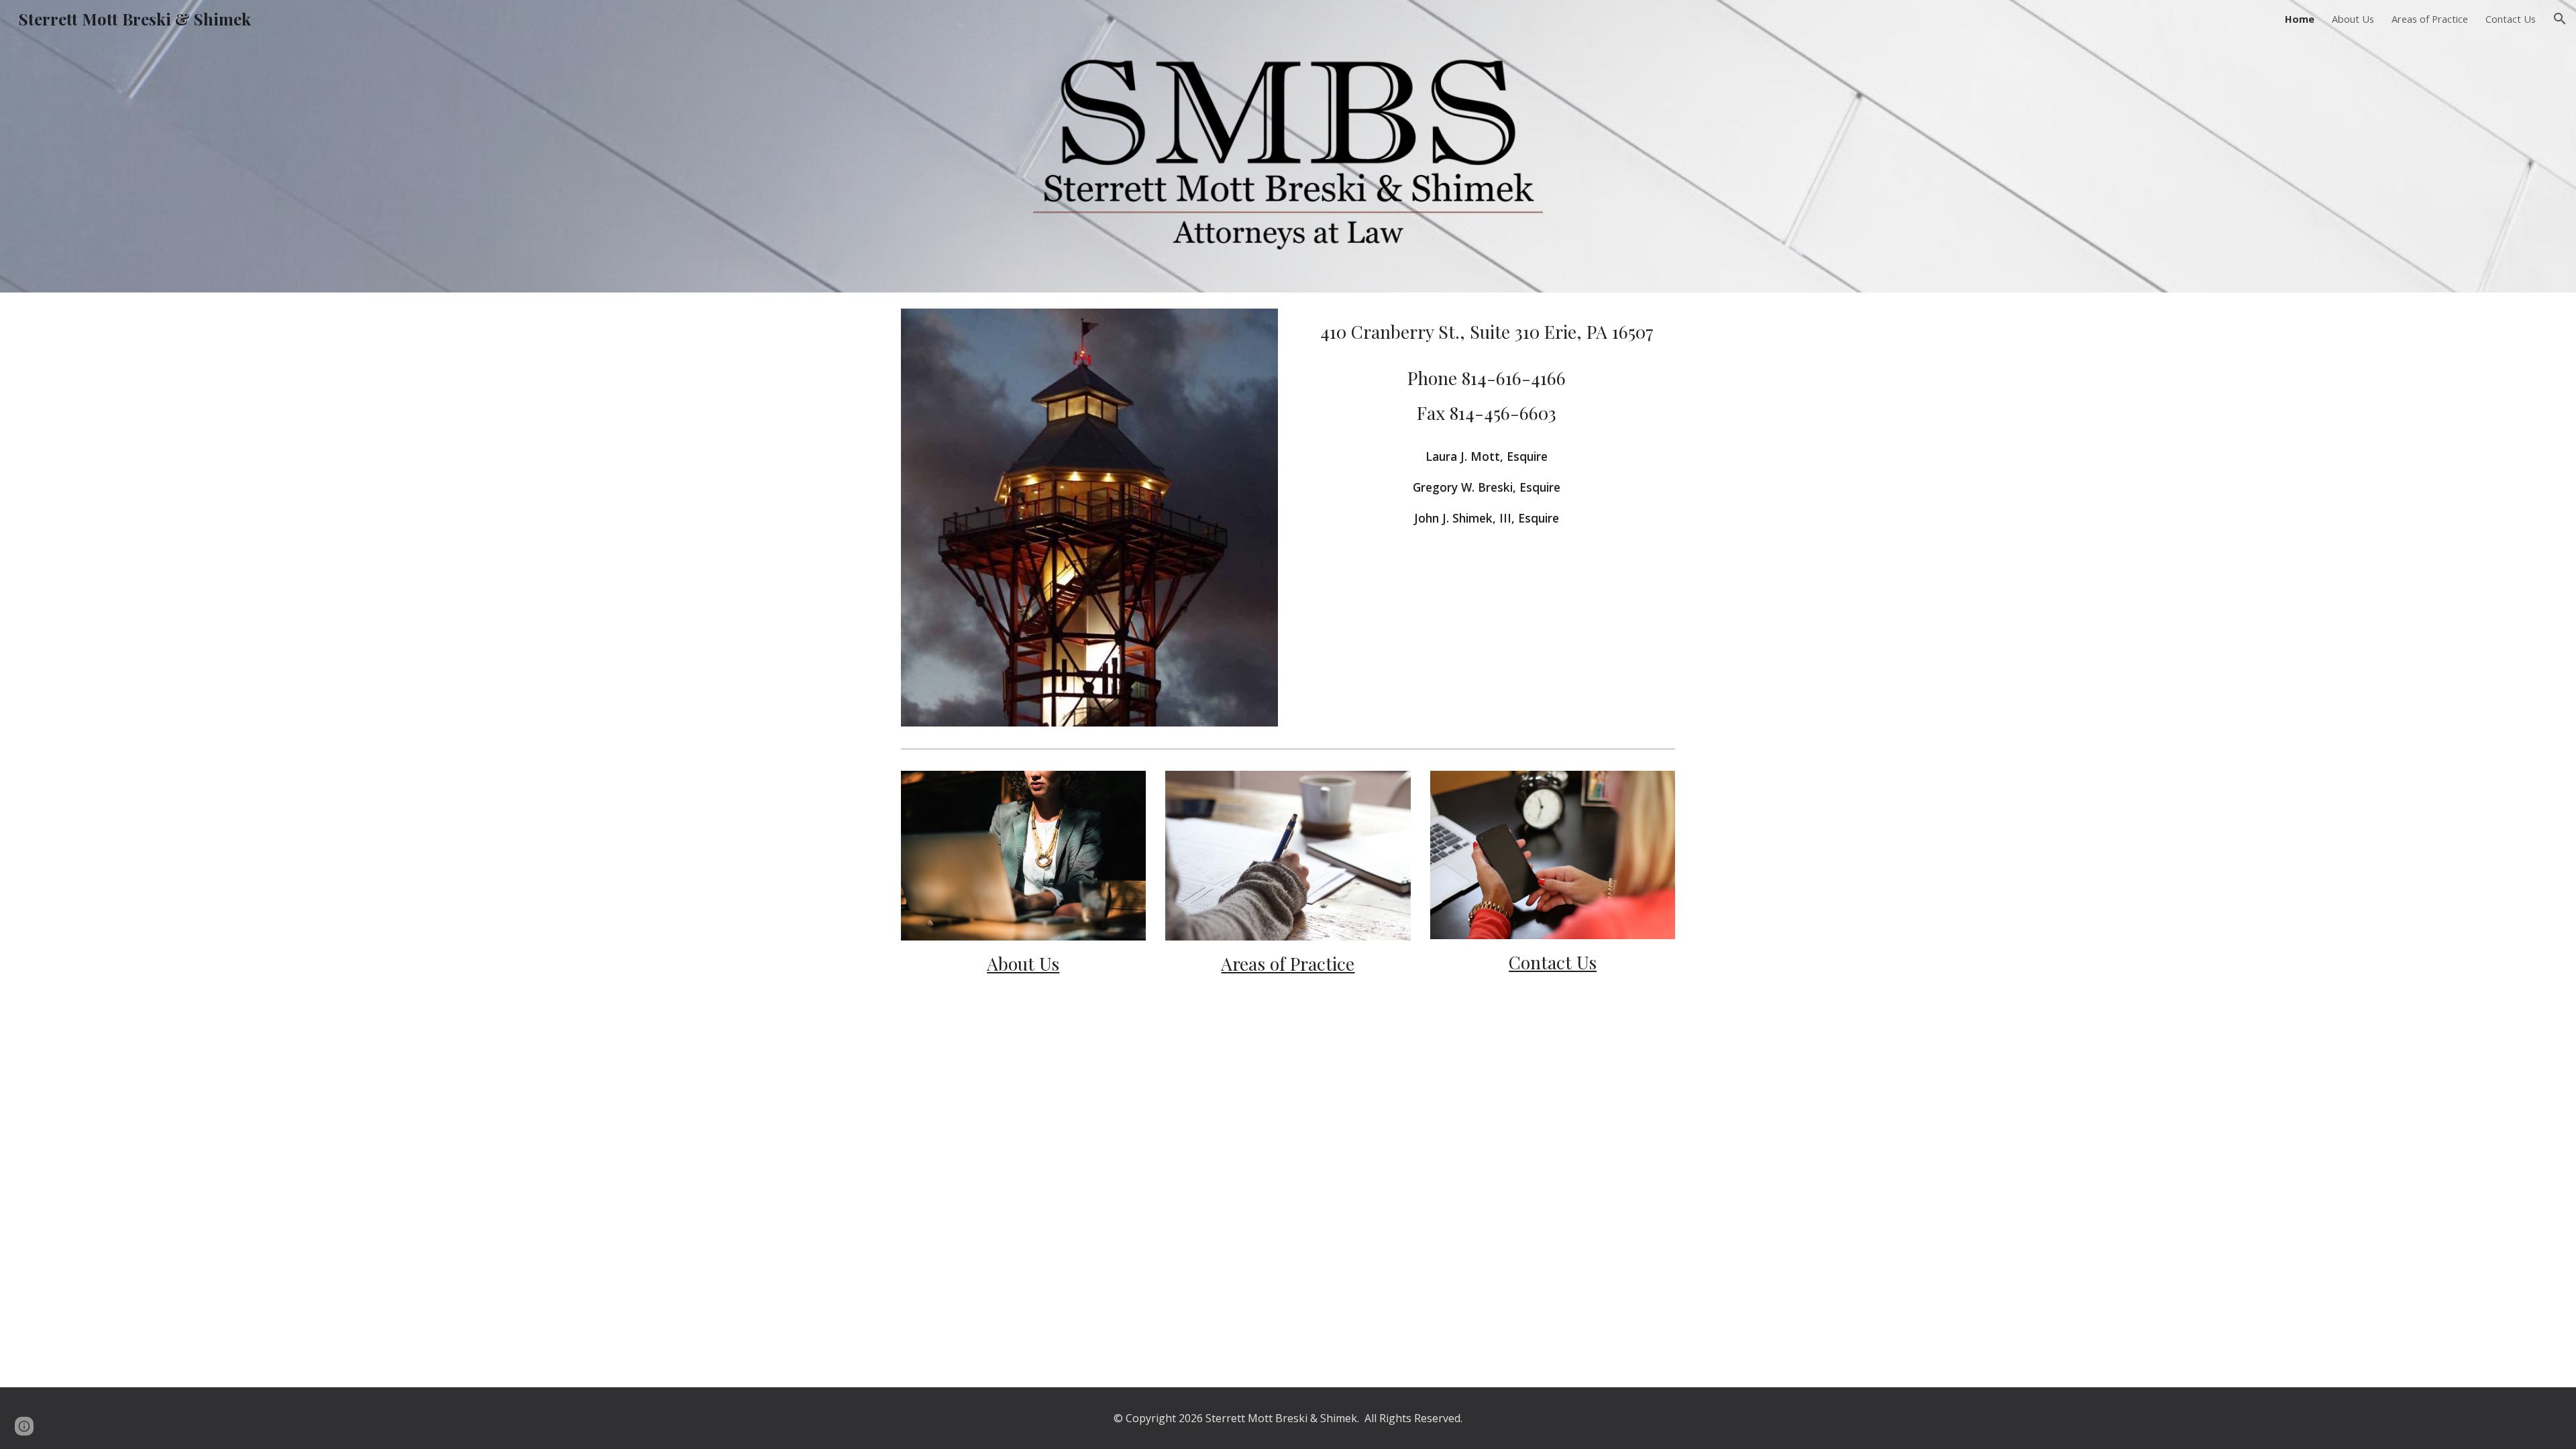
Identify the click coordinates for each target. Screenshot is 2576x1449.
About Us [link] (2353, 19)
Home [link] (2300, 19)
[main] (1487, 332)
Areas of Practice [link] (2430, 19)
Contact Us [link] (2511, 19)
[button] (2560, 19)
